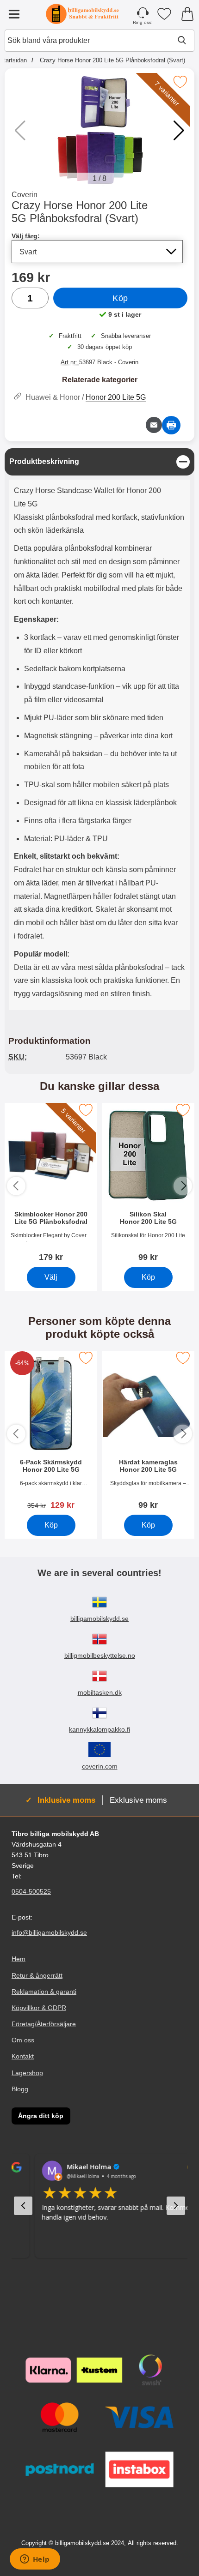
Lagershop (27, 2073)
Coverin (25, 195)
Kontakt (23, 2056)
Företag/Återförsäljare (44, 2024)
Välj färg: (26, 236)
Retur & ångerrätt (37, 1975)
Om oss (23, 2040)
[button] (179, 131)
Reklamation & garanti (44, 1992)
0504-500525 (31, 1891)
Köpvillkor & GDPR (39, 2008)
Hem (19, 1959)
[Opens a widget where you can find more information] (35, 2560)
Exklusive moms (138, 1800)
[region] (99, 462)
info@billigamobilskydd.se (49, 1932)
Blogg (20, 2089)
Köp (120, 298)
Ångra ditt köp (41, 2116)
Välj (51, 1277)
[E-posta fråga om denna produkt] (154, 425)
